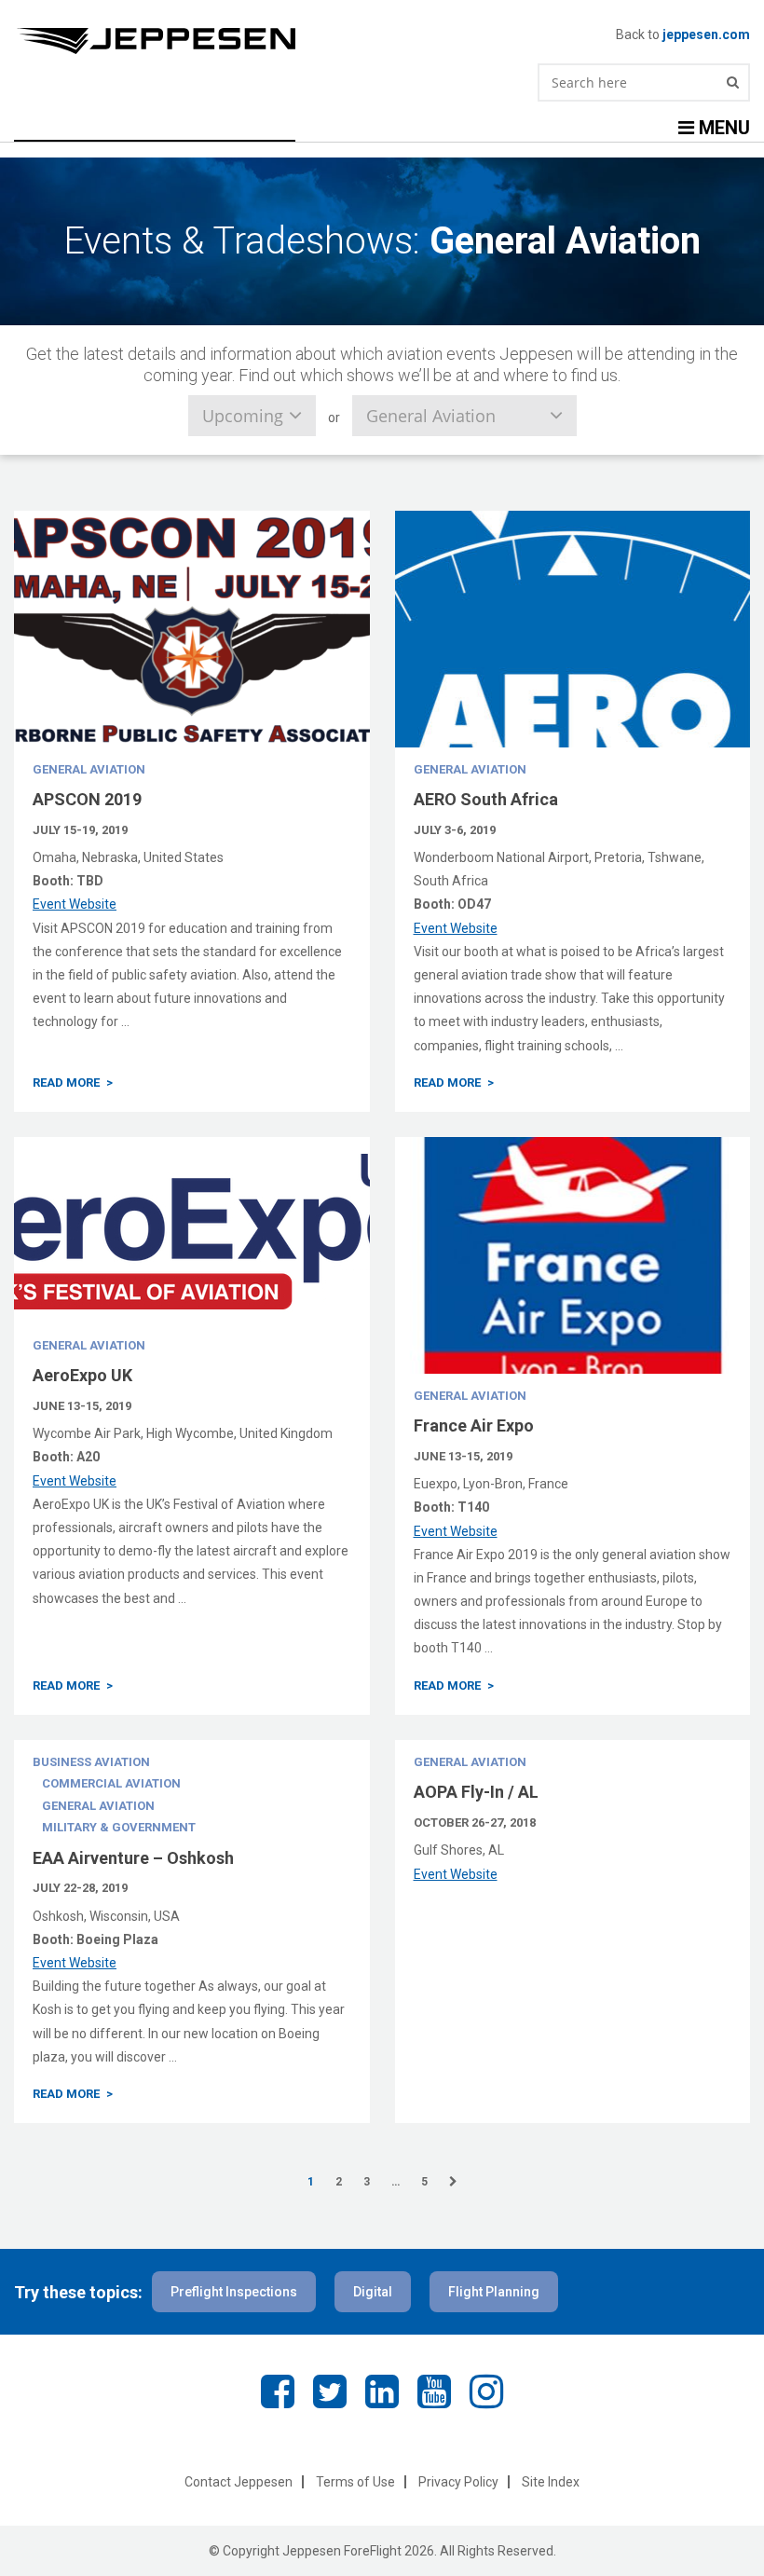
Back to (683, 34)
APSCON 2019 (87, 799)
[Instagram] (486, 2392)
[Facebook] (278, 2392)
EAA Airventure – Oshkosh (133, 1858)
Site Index (551, 2482)
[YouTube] (434, 2392)
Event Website (75, 904)
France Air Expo (474, 1425)
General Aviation (89, 769)
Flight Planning (494, 2292)
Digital (373, 2292)
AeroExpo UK (82, 1375)
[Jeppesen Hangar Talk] (315, 41)
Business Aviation (91, 1762)
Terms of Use (355, 2482)
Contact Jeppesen (239, 2482)
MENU (722, 128)
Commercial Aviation (111, 1783)
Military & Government (119, 1827)
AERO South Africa (486, 799)
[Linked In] (382, 2392)
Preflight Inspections (234, 2292)
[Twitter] (330, 2392)
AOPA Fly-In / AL (476, 1792)
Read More (66, 1082)
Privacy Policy (458, 2482)
